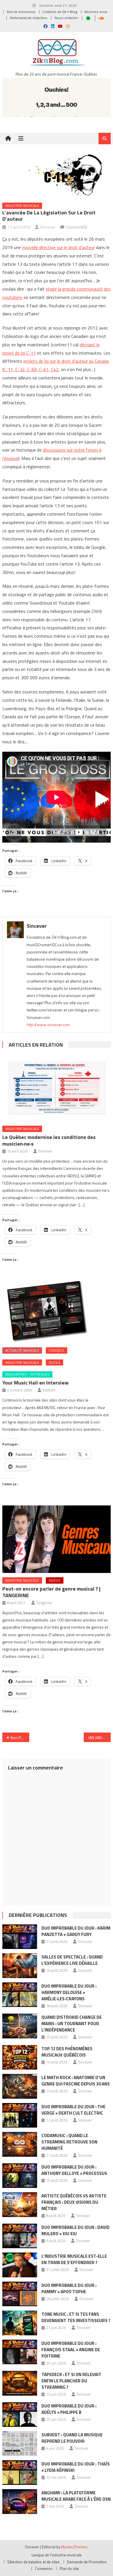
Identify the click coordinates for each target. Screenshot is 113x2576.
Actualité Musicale (22, 1350)
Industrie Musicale (22, 206)
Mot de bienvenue (21, 12)
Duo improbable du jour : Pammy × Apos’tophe (69, 2288)
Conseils (57, 1350)
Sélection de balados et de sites (33, 2562)
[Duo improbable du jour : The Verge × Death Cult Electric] (20, 2115)
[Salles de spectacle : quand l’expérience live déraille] (20, 1966)
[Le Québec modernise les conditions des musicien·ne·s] (57, 1088)
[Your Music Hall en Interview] (57, 1312)
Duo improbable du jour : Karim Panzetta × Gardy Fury (76, 1931)
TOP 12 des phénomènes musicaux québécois (67, 2052)
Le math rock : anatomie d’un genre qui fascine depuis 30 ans (76, 2081)
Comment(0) (76, 227)
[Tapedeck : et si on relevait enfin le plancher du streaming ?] (20, 2383)
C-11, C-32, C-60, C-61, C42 (31, 369)
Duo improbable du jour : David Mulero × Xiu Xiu (75, 2230)
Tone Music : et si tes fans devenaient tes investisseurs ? (76, 2317)
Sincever (48, 227)
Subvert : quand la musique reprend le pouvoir (72, 2438)
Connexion (44, 2568)
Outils (54, 1362)
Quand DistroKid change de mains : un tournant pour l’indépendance (72, 2024)
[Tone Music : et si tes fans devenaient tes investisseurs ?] (20, 2323)
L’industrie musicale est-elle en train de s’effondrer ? (74, 2259)
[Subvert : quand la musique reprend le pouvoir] (20, 2444)
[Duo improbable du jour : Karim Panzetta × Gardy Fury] (20, 1937)
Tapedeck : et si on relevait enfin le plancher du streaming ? (71, 2381)
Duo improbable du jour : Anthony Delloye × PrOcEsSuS (74, 2170)
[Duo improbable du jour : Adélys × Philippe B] (20, 2415)
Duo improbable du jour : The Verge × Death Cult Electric (73, 2110)
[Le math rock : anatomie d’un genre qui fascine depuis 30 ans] (20, 2086)
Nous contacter (66, 18)
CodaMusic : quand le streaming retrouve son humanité (69, 2142)
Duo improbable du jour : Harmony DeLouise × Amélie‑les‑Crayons (69, 1992)
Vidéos (55, 1580)
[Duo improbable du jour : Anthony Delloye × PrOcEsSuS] (20, 2176)
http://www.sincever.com (48, 1025)
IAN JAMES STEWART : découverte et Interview (100, 1738)
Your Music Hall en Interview (35, 1383)
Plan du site (69, 2568)
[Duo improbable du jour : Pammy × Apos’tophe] (20, 2294)
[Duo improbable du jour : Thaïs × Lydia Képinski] (20, 2473)
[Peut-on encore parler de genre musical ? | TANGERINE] (57, 1539)
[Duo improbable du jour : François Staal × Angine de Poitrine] (20, 2352)
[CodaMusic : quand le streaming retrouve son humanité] (20, 2144)
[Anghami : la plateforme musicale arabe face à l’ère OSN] (20, 2502)
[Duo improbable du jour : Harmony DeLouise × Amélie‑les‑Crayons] (20, 1995)
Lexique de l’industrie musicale (57, 2555)
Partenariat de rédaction (29, 18)
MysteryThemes (74, 2547)
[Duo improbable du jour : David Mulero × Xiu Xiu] (20, 2236)
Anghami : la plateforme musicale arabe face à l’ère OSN (76, 2496)
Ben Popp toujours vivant (20, 1738)
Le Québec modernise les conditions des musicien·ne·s (49, 1140)
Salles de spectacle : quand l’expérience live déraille (72, 1960)
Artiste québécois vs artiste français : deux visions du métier (74, 2202)
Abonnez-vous (96, 12)
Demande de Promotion (87, 2562)
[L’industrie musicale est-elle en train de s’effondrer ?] (20, 2265)
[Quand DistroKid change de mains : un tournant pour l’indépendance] (20, 2026)
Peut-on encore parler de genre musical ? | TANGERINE (51, 1592)
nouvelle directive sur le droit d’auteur (58, 247)
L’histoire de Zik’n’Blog (60, 12)
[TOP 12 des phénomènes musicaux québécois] (20, 2057)
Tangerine (44, 1603)
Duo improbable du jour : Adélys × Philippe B (69, 2409)
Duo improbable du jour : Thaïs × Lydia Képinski (76, 2467)
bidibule (49, 1390)
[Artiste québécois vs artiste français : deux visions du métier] (20, 2205)
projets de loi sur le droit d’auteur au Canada (66, 361)
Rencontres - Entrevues (27, 1374)
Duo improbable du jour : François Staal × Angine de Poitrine (71, 2350)
